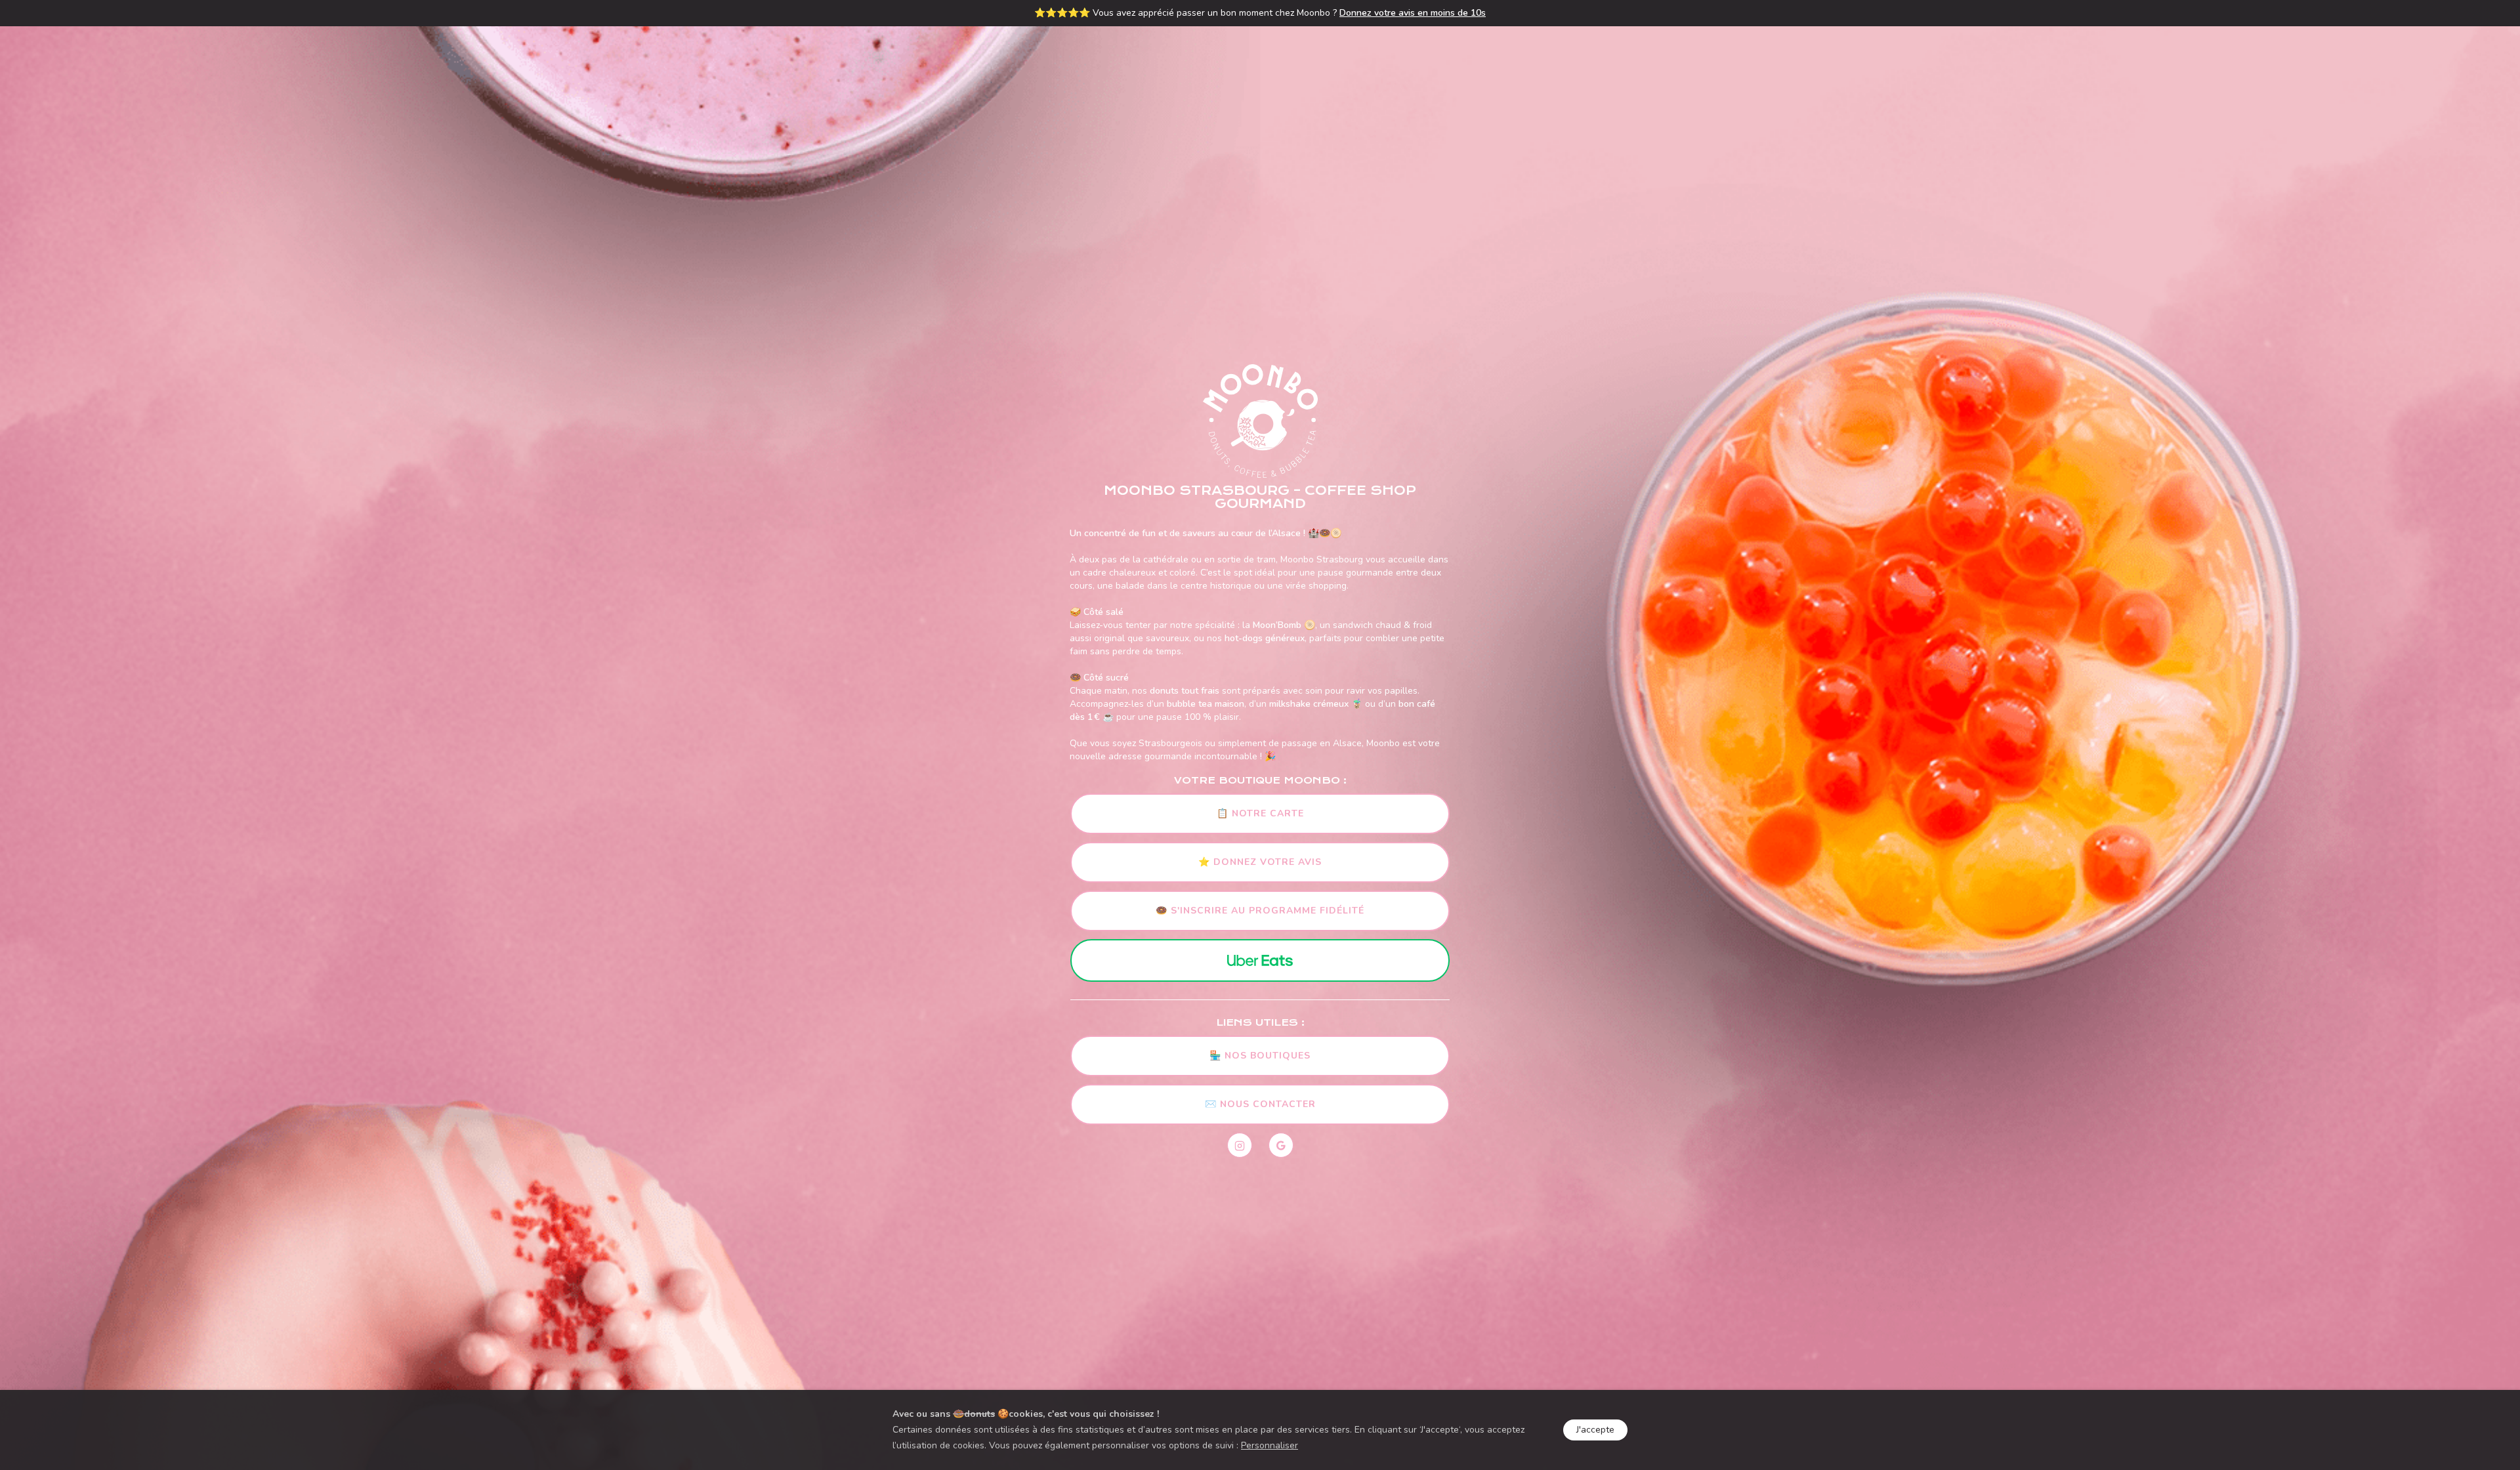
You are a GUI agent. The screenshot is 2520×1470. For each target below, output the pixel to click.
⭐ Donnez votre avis (1260, 862)
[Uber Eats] (1260, 960)
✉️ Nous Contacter (1260, 1104)
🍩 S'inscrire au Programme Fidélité (1260, 911)
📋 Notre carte (1260, 813)
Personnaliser (1270, 1445)
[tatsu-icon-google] (1281, 1145)
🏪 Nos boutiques (1260, 1056)
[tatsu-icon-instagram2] (1243, 1145)
